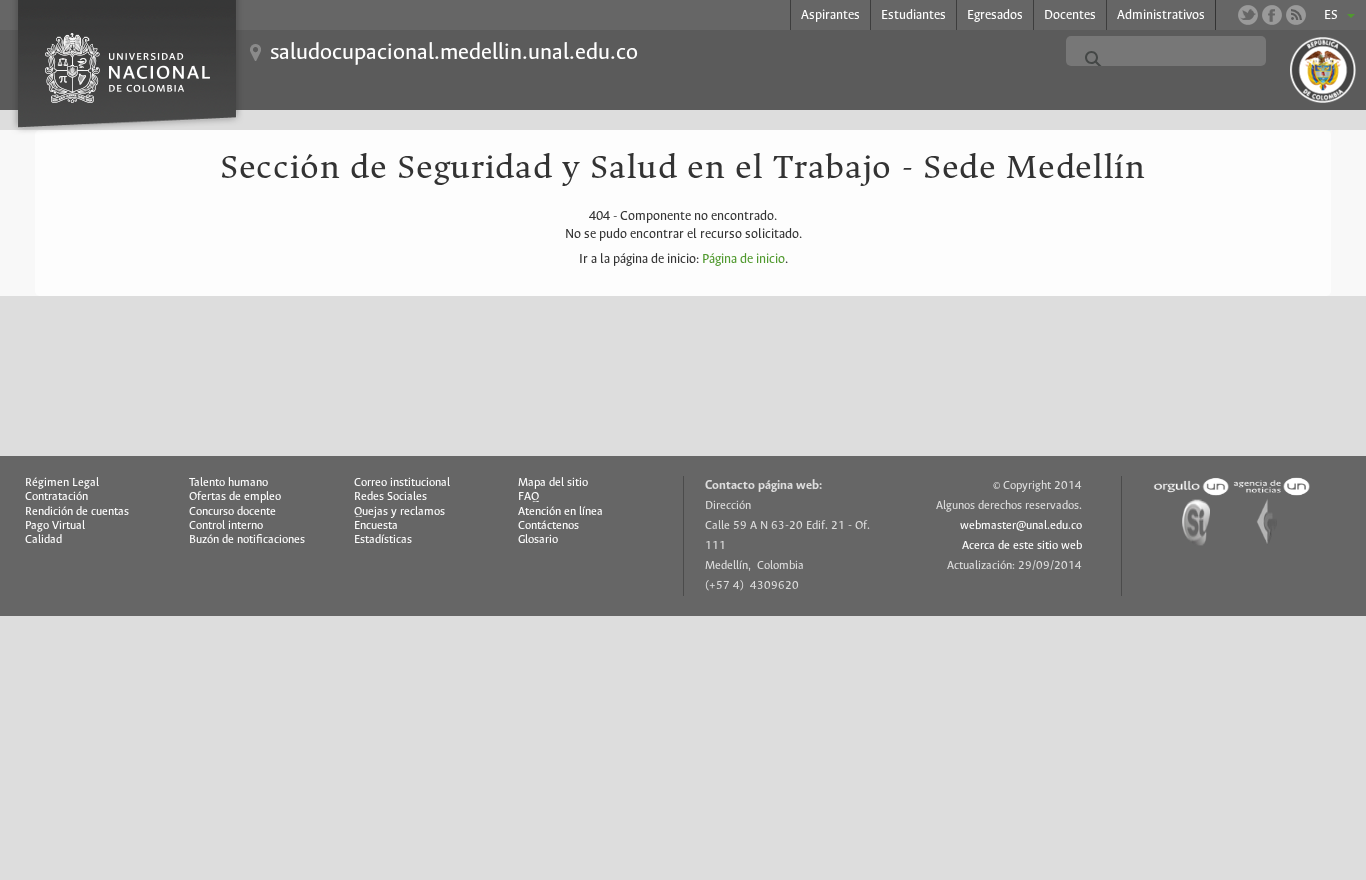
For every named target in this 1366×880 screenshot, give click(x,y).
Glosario (538, 540)
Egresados (995, 15)
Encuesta (376, 526)
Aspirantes (830, 15)
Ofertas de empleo (235, 497)
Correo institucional (402, 483)
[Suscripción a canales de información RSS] (1296, 15)
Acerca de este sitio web (1022, 546)
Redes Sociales (390, 497)
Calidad (43, 540)
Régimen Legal (62, 483)
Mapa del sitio (553, 483)
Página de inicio (743, 259)
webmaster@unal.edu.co (1021, 526)
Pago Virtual (55, 526)
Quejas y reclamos (399, 512)
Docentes (1070, 15)
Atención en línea (560, 512)
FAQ (528, 497)
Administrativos (1161, 15)
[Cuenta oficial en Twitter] (1248, 15)
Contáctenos (548, 526)
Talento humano (228, 483)
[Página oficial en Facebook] (1272, 15)
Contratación (56, 497)
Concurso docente (232, 512)
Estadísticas (383, 540)
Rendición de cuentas (77, 512)
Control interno (226, 526)
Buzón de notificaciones (247, 540)
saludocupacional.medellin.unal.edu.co (454, 53)
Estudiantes (913, 15)
